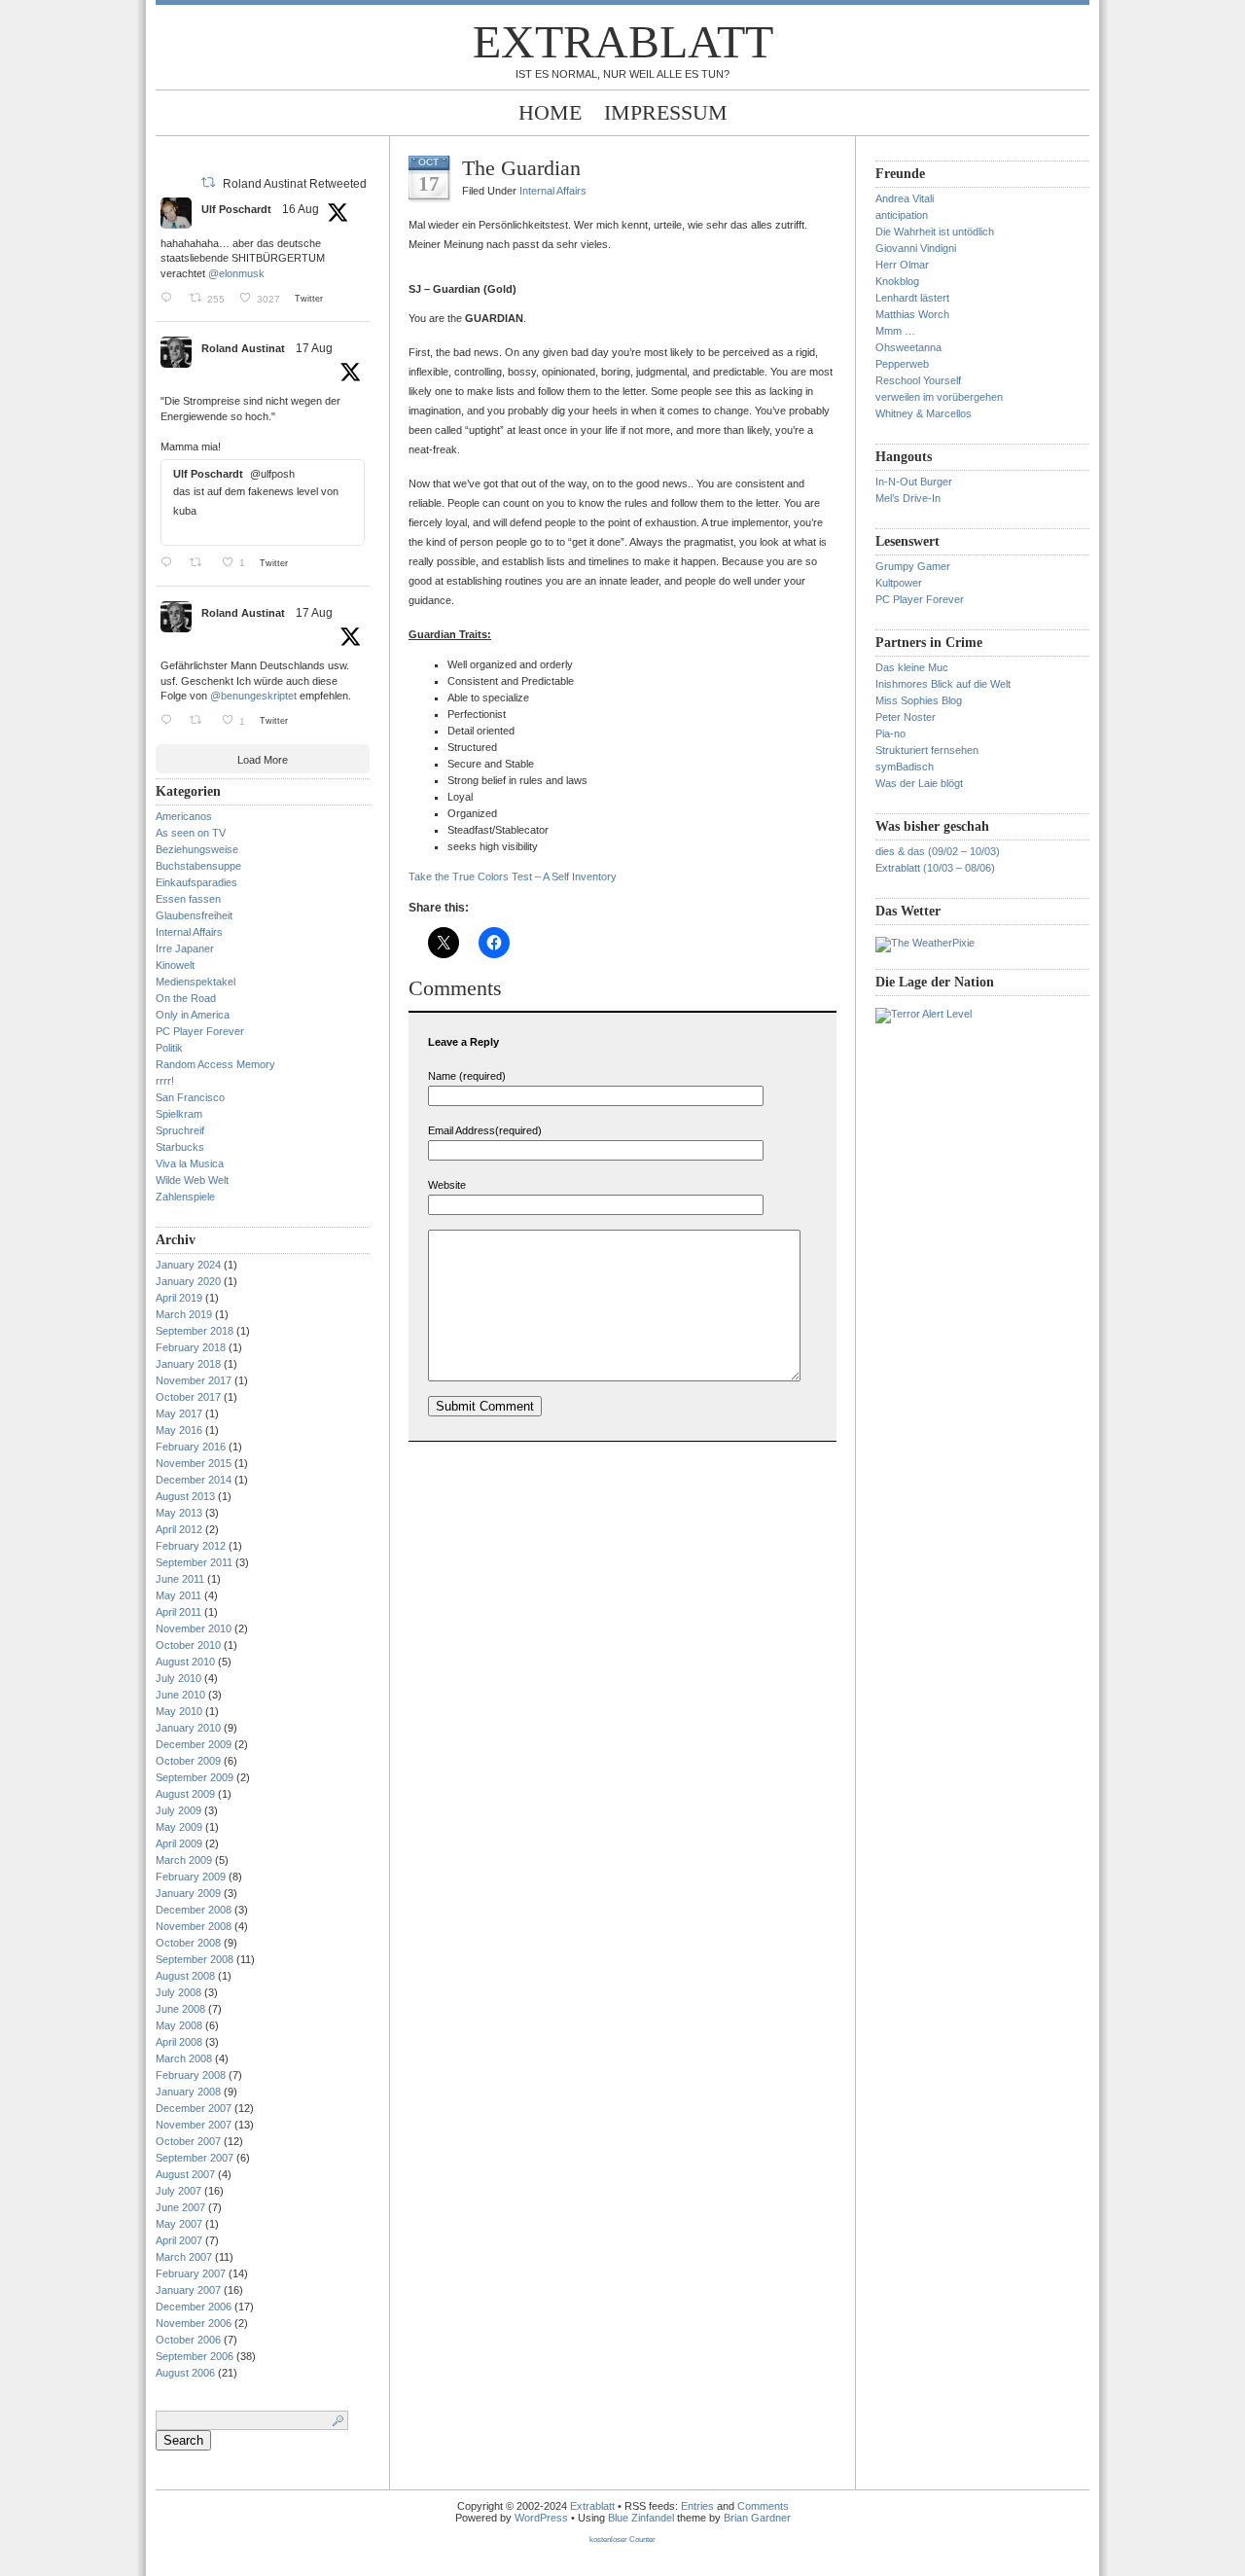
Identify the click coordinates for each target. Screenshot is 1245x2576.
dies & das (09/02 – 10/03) (938, 851)
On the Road (186, 998)
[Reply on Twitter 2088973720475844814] (170, 298)
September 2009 (195, 1777)
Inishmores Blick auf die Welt (943, 684)
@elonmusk (236, 273)
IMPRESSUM (666, 112)
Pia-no (890, 733)
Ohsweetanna (908, 347)
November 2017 (194, 1380)
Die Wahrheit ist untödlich (935, 232)
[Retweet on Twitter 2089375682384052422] (201, 720)
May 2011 (178, 1595)
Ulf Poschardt (236, 209)
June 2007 (180, 2207)
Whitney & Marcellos (924, 413)
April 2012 (179, 1529)
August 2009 (185, 1794)
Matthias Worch (912, 314)
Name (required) (467, 1076)
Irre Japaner (185, 948)
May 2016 (179, 1430)
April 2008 (179, 2042)
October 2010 (188, 1645)
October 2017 (188, 1397)
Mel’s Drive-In (908, 498)
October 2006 (188, 2340)
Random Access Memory (215, 1064)
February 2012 (191, 1546)
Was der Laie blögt (919, 783)
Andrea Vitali (905, 198)
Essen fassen (188, 899)
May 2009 (179, 1827)
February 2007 (191, 2273)
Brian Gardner (757, 2518)
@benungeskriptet (253, 696)
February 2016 (191, 1447)
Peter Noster (906, 717)
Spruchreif (180, 1130)
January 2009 (188, 1893)
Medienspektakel (196, 982)
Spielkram (179, 1114)
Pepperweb (902, 364)
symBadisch (905, 767)
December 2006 (194, 2307)
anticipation (902, 215)
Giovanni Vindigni (916, 248)
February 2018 (191, 1347)
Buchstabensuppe (198, 866)
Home (550, 112)
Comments (763, 2506)
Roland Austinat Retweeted (295, 184)
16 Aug (301, 209)
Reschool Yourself (918, 380)
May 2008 (179, 2025)
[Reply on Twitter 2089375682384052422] (170, 720)
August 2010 (185, 1662)
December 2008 (194, 1910)
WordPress (541, 2518)
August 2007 (185, 2174)
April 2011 (178, 1612)
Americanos (184, 816)
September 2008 (195, 1959)
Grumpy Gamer (913, 566)
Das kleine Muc (912, 667)
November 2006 (194, 2323)
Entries (697, 2506)
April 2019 (179, 1298)
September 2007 (195, 2158)
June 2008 (180, 2009)
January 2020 (188, 1281)
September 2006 (195, 2356)
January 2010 (188, 1728)
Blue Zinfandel (642, 2518)
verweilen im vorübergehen (939, 397)
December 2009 (194, 1744)
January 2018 (188, 1364)
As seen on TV (191, 833)
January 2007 (188, 2290)
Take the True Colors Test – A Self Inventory (513, 877)
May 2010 (179, 1711)
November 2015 (194, 1463)
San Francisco (190, 1097)
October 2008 (188, 1943)
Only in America (193, 1015)
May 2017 (179, 1413)
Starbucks (180, 1147)
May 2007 (179, 2224)
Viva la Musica (190, 1163)
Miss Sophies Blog (919, 700)
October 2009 (188, 1761)
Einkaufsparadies (196, 882)
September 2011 (194, 1562)
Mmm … (895, 331)
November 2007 (194, 2125)
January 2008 (188, 2092)
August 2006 (185, 2373)
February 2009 (191, 1877)
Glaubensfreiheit (194, 915)
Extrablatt (623, 41)
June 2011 (180, 1579)
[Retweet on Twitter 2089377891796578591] (201, 562)
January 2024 (188, 1265)
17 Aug (314, 348)
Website (447, 1185)
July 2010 (178, 1678)
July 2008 (178, 1992)
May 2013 (179, 1513)
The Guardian (521, 168)
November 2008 (194, 1926)
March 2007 (184, 2257)
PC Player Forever (200, 1031)
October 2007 (188, 2141)
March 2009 (184, 1860)
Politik (169, 1048)
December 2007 (194, 2108)
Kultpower (899, 583)
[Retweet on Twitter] (208, 182)
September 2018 (195, 1331)
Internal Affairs (189, 932)
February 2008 (191, 2075)
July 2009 (178, 1810)
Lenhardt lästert (912, 298)
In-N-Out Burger (914, 482)
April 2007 (179, 2240)
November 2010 (194, 1628)
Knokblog (897, 281)
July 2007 (178, 2191)
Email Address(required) (485, 1130)
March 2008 (184, 2058)
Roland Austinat (243, 348)
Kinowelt (175, 965)
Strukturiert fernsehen (927, 750)
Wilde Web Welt (192, 1180)
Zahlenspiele (185, 1197)
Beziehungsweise (197, 849)
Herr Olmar (902, 265)
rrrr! (165, 1081)
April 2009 (179, 1843)
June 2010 (180, 1695)
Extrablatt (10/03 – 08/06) (935, 868)
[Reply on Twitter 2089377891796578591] (170, 562)
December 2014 (194, 1480)
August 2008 (185, 1976)
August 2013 (185, 1496)
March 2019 (184, 1314)
